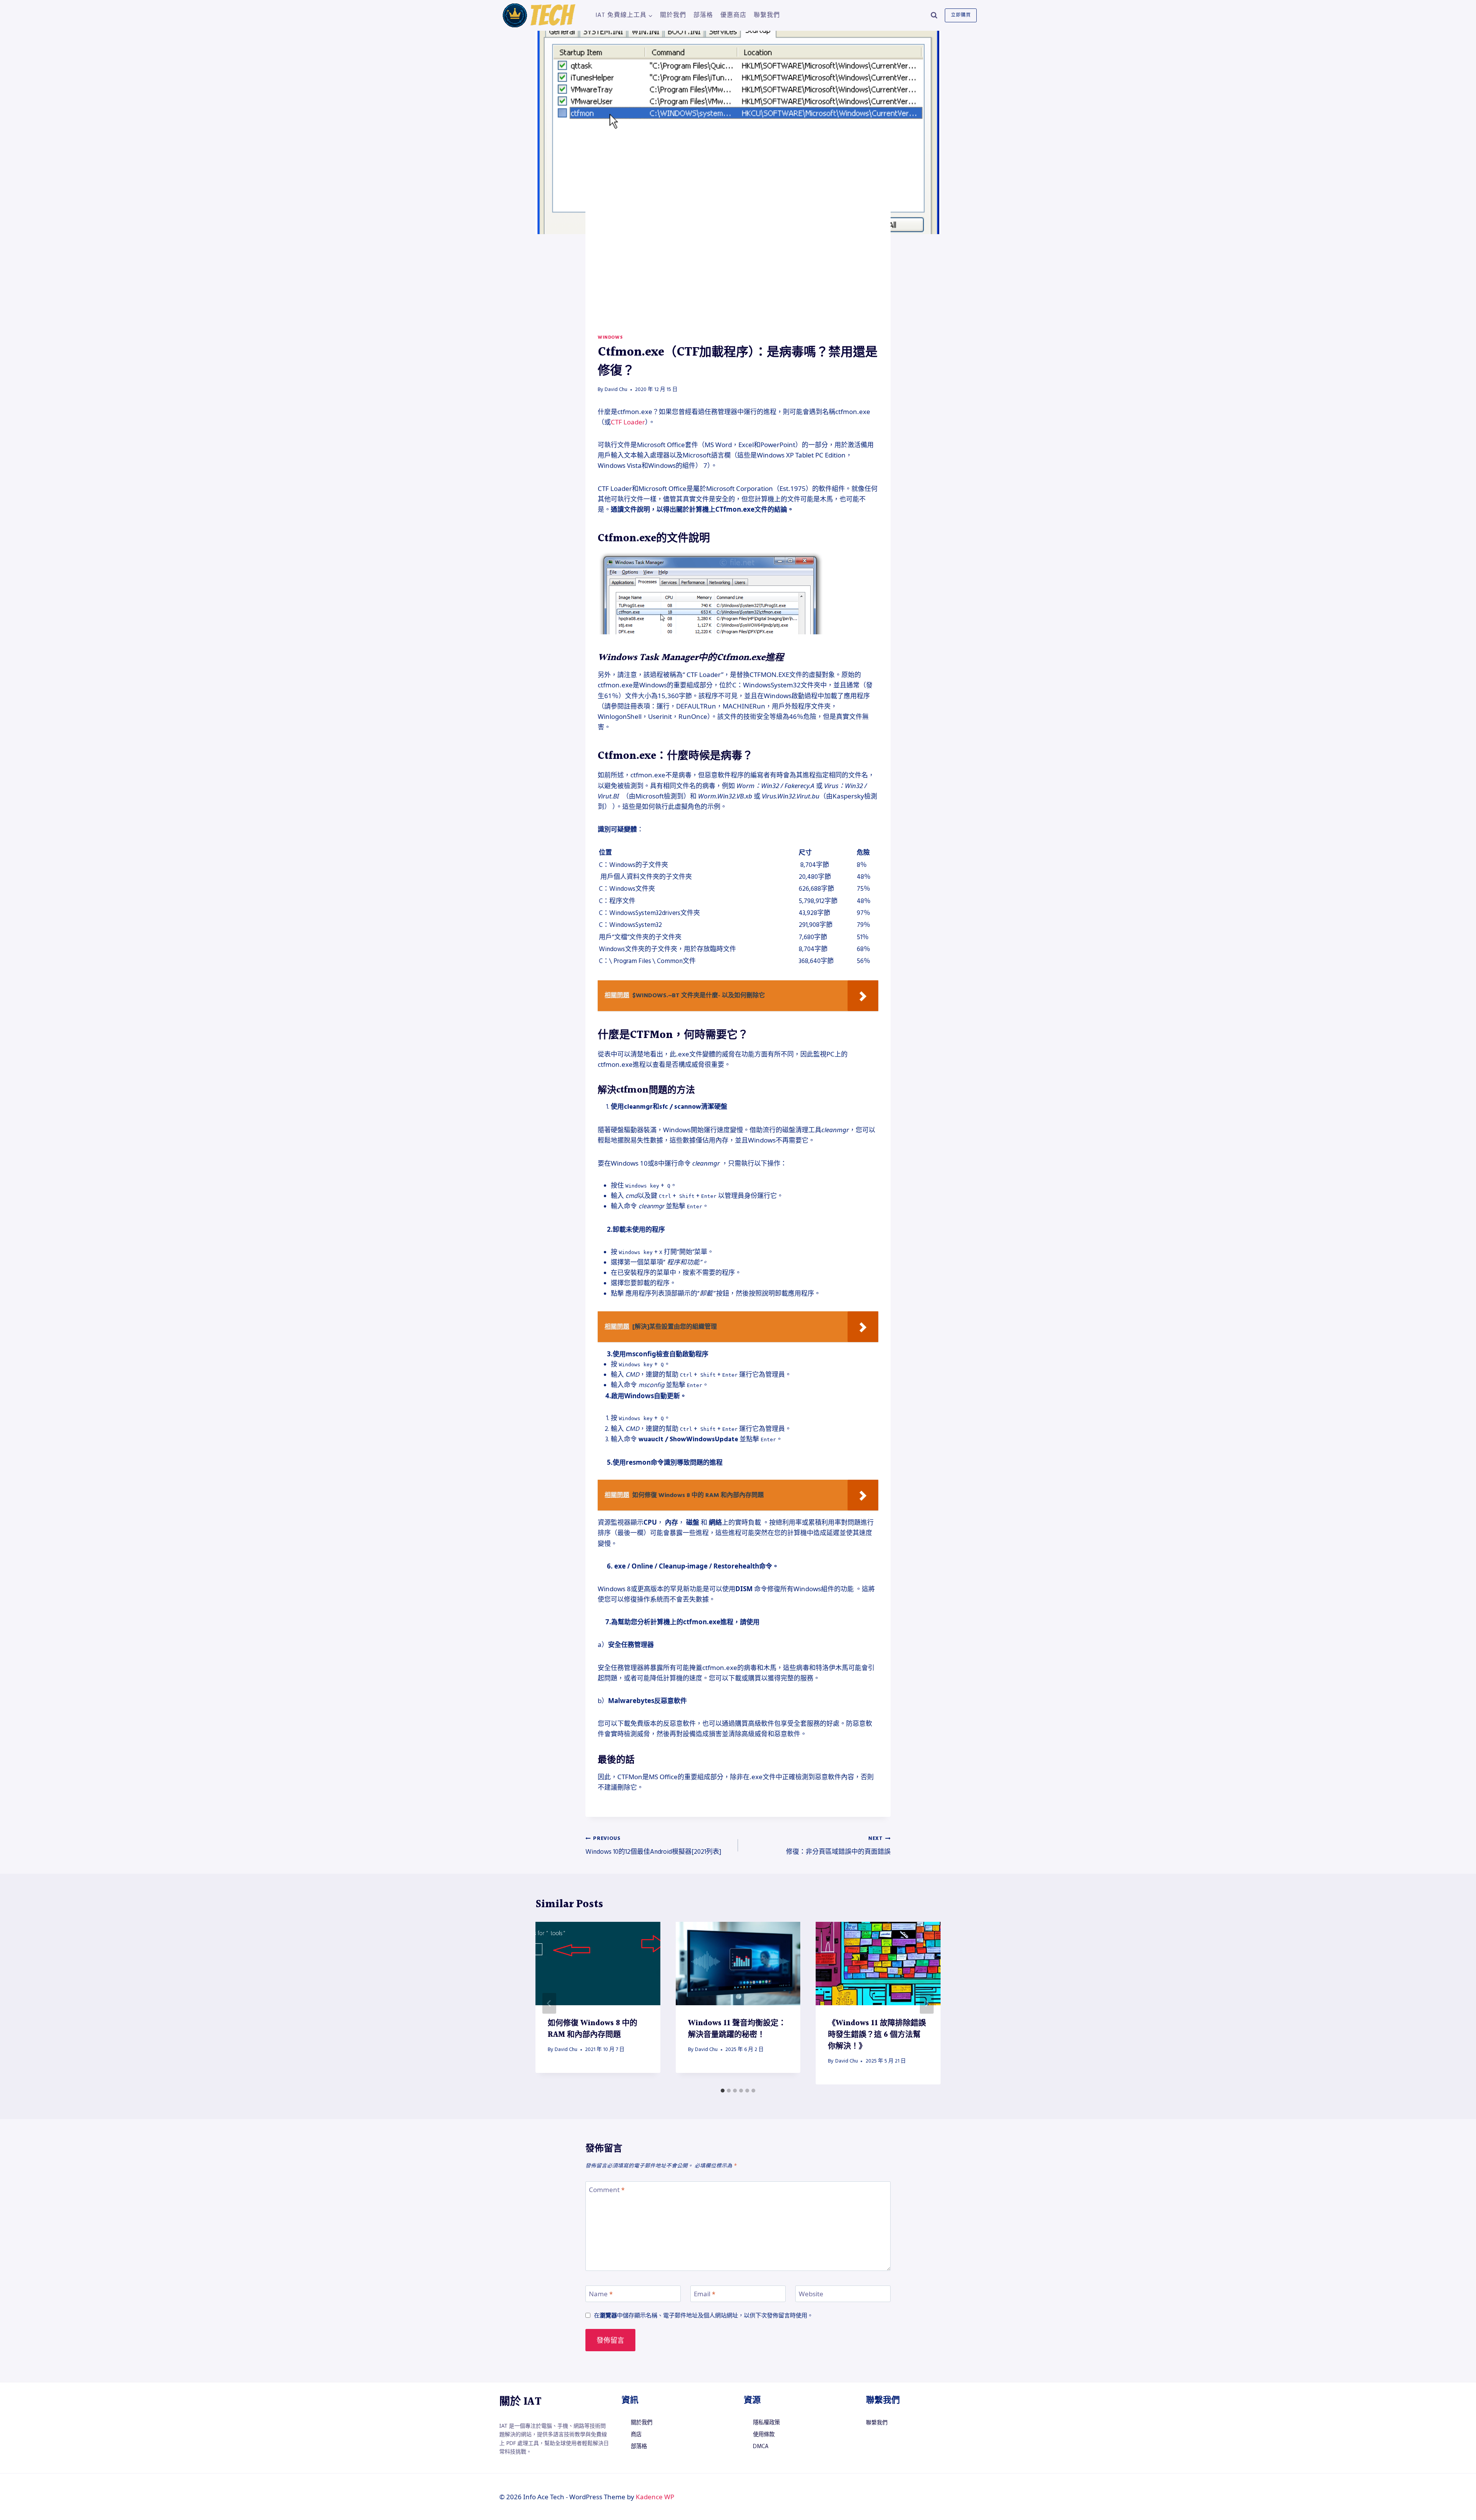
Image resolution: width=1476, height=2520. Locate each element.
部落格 (703, 15)
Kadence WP (655, 2497)
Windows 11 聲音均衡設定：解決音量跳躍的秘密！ (737, 2029)
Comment (607, 2190)
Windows (610, 337)
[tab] (723, 2091)
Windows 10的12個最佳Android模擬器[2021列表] (653, 1846)
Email (705, 2294)
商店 (636, 2435)
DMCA (761, 2447)
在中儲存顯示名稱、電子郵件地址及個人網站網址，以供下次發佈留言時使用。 (703, 2315)
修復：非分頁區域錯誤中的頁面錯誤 (838, 1846)
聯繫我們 (767, 15)
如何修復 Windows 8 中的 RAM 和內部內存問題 (593, 2029)
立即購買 (961, 15)
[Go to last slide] (549, 2003)
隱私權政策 (766, 2423)
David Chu (616, 389)
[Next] (927, 2003)
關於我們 (673, 15)
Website (811, 2294)
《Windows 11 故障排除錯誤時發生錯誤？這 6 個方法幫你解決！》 (877, 2035)
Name (601, 2294)
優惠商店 (733, 15)
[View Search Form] (934, 15)
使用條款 (764, 2435)
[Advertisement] (738, 276)
